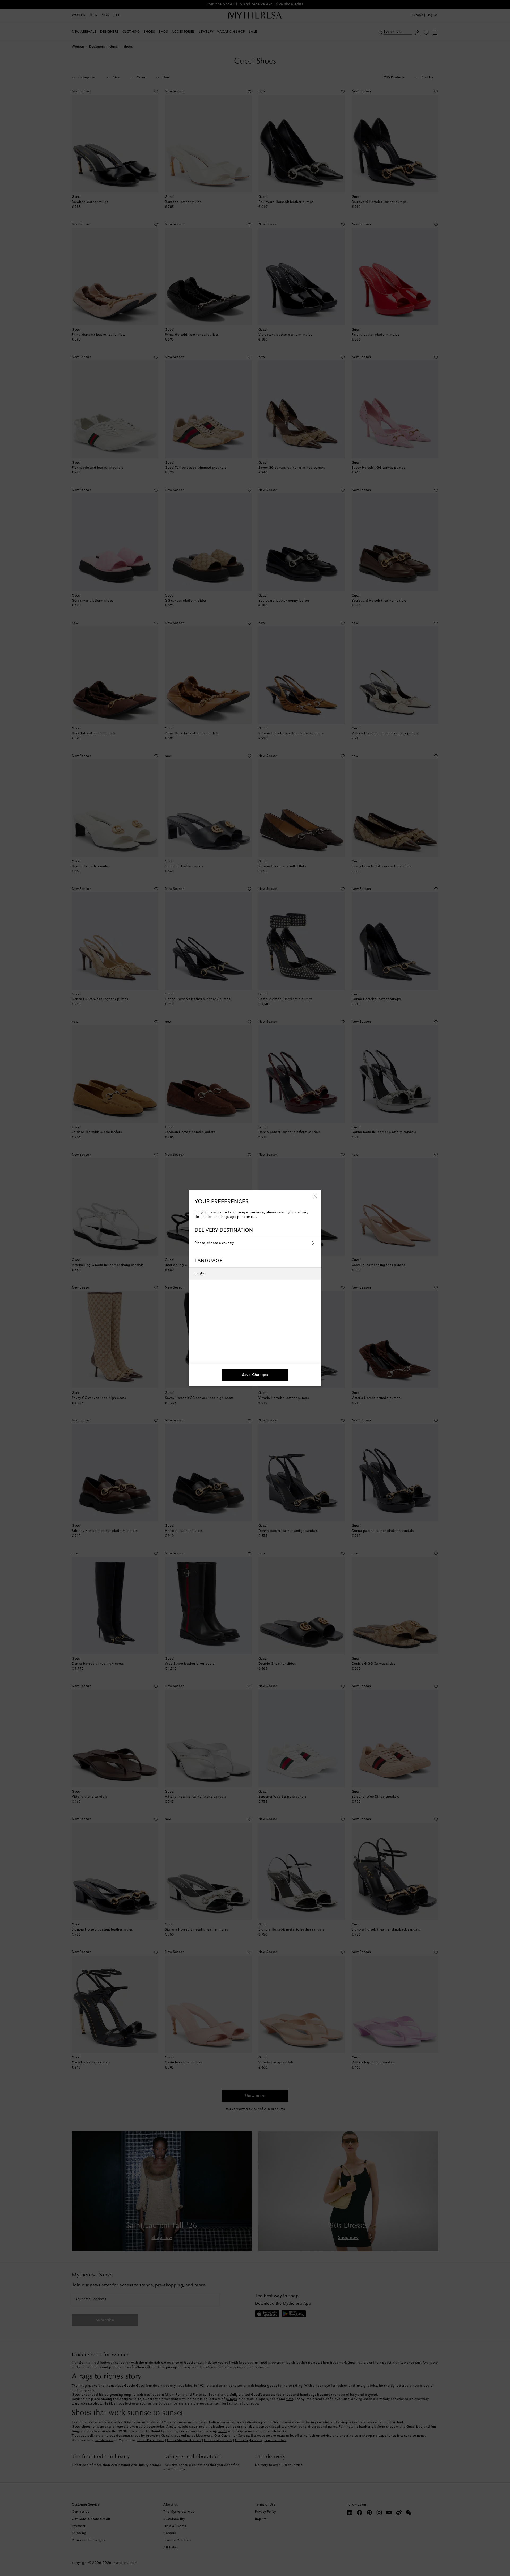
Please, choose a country (214, 1243)
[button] (315, 1196)
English (201, 1274)
